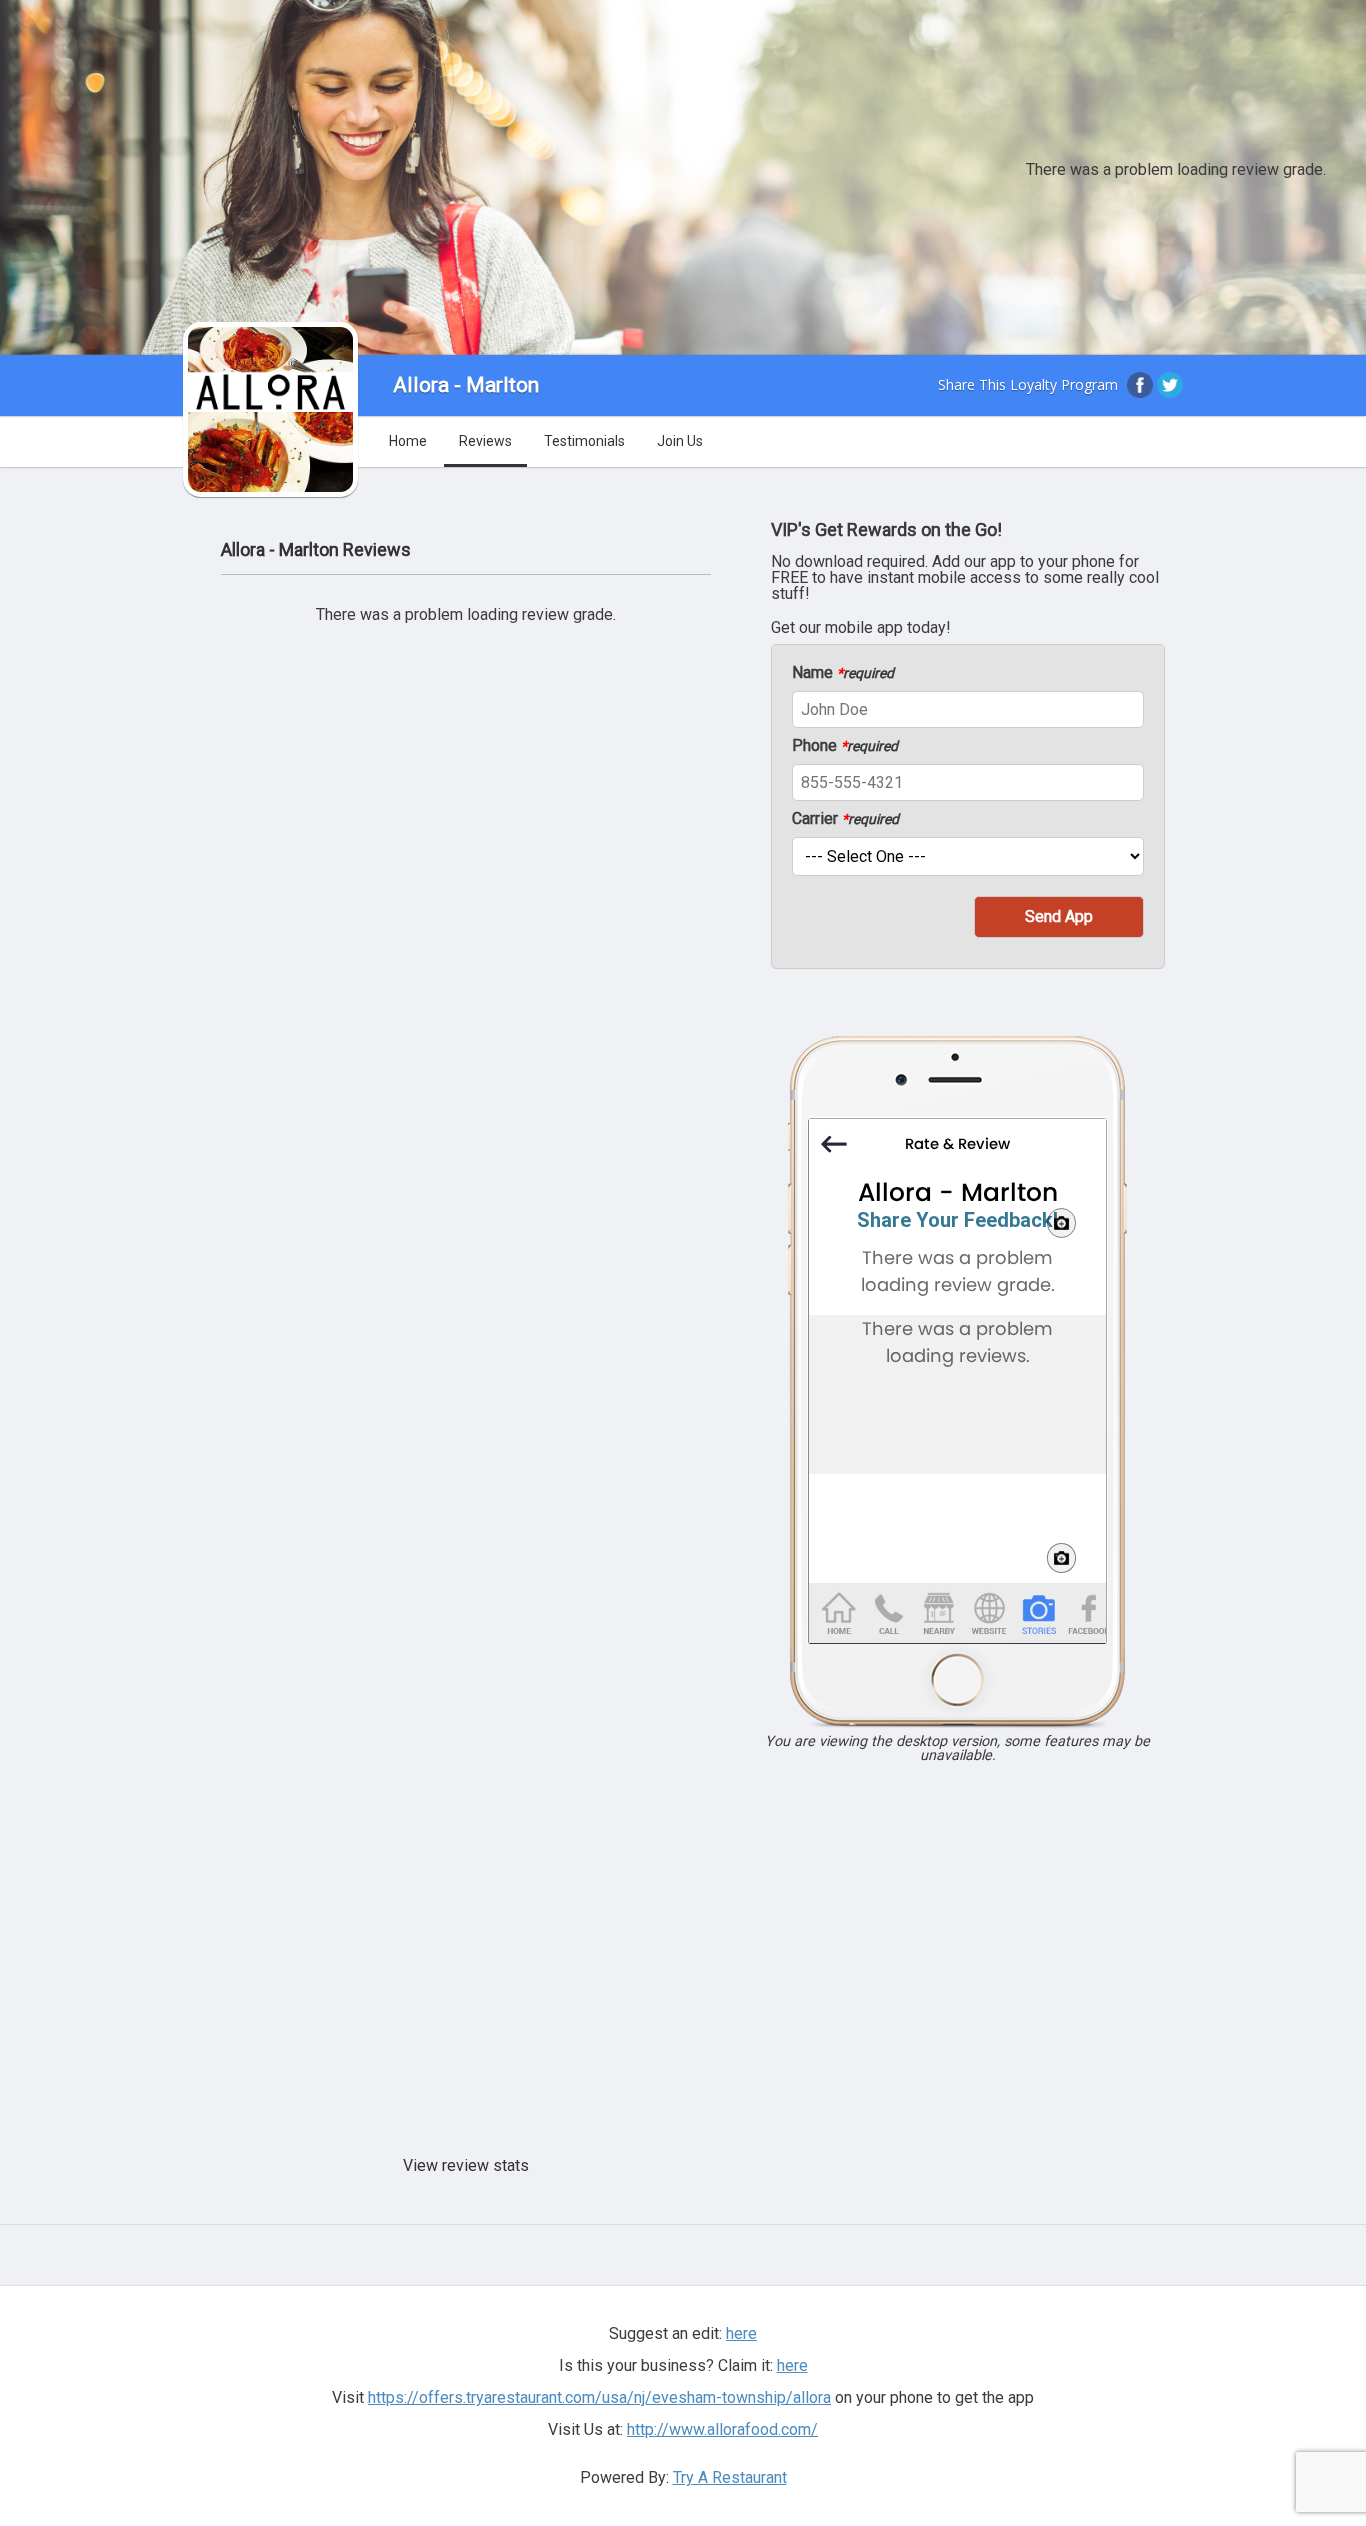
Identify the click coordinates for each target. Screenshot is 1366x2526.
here (792, 2365)
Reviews (485, 441)
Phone (845, 746)
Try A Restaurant (730, 2477)
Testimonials (584, 441)
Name (843, 673)
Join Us (680, 441)
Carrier (845, 819)
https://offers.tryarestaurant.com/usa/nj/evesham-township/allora (599, 2397)
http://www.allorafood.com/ (722, 2429)
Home (408, 441)
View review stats (466, 2165)
